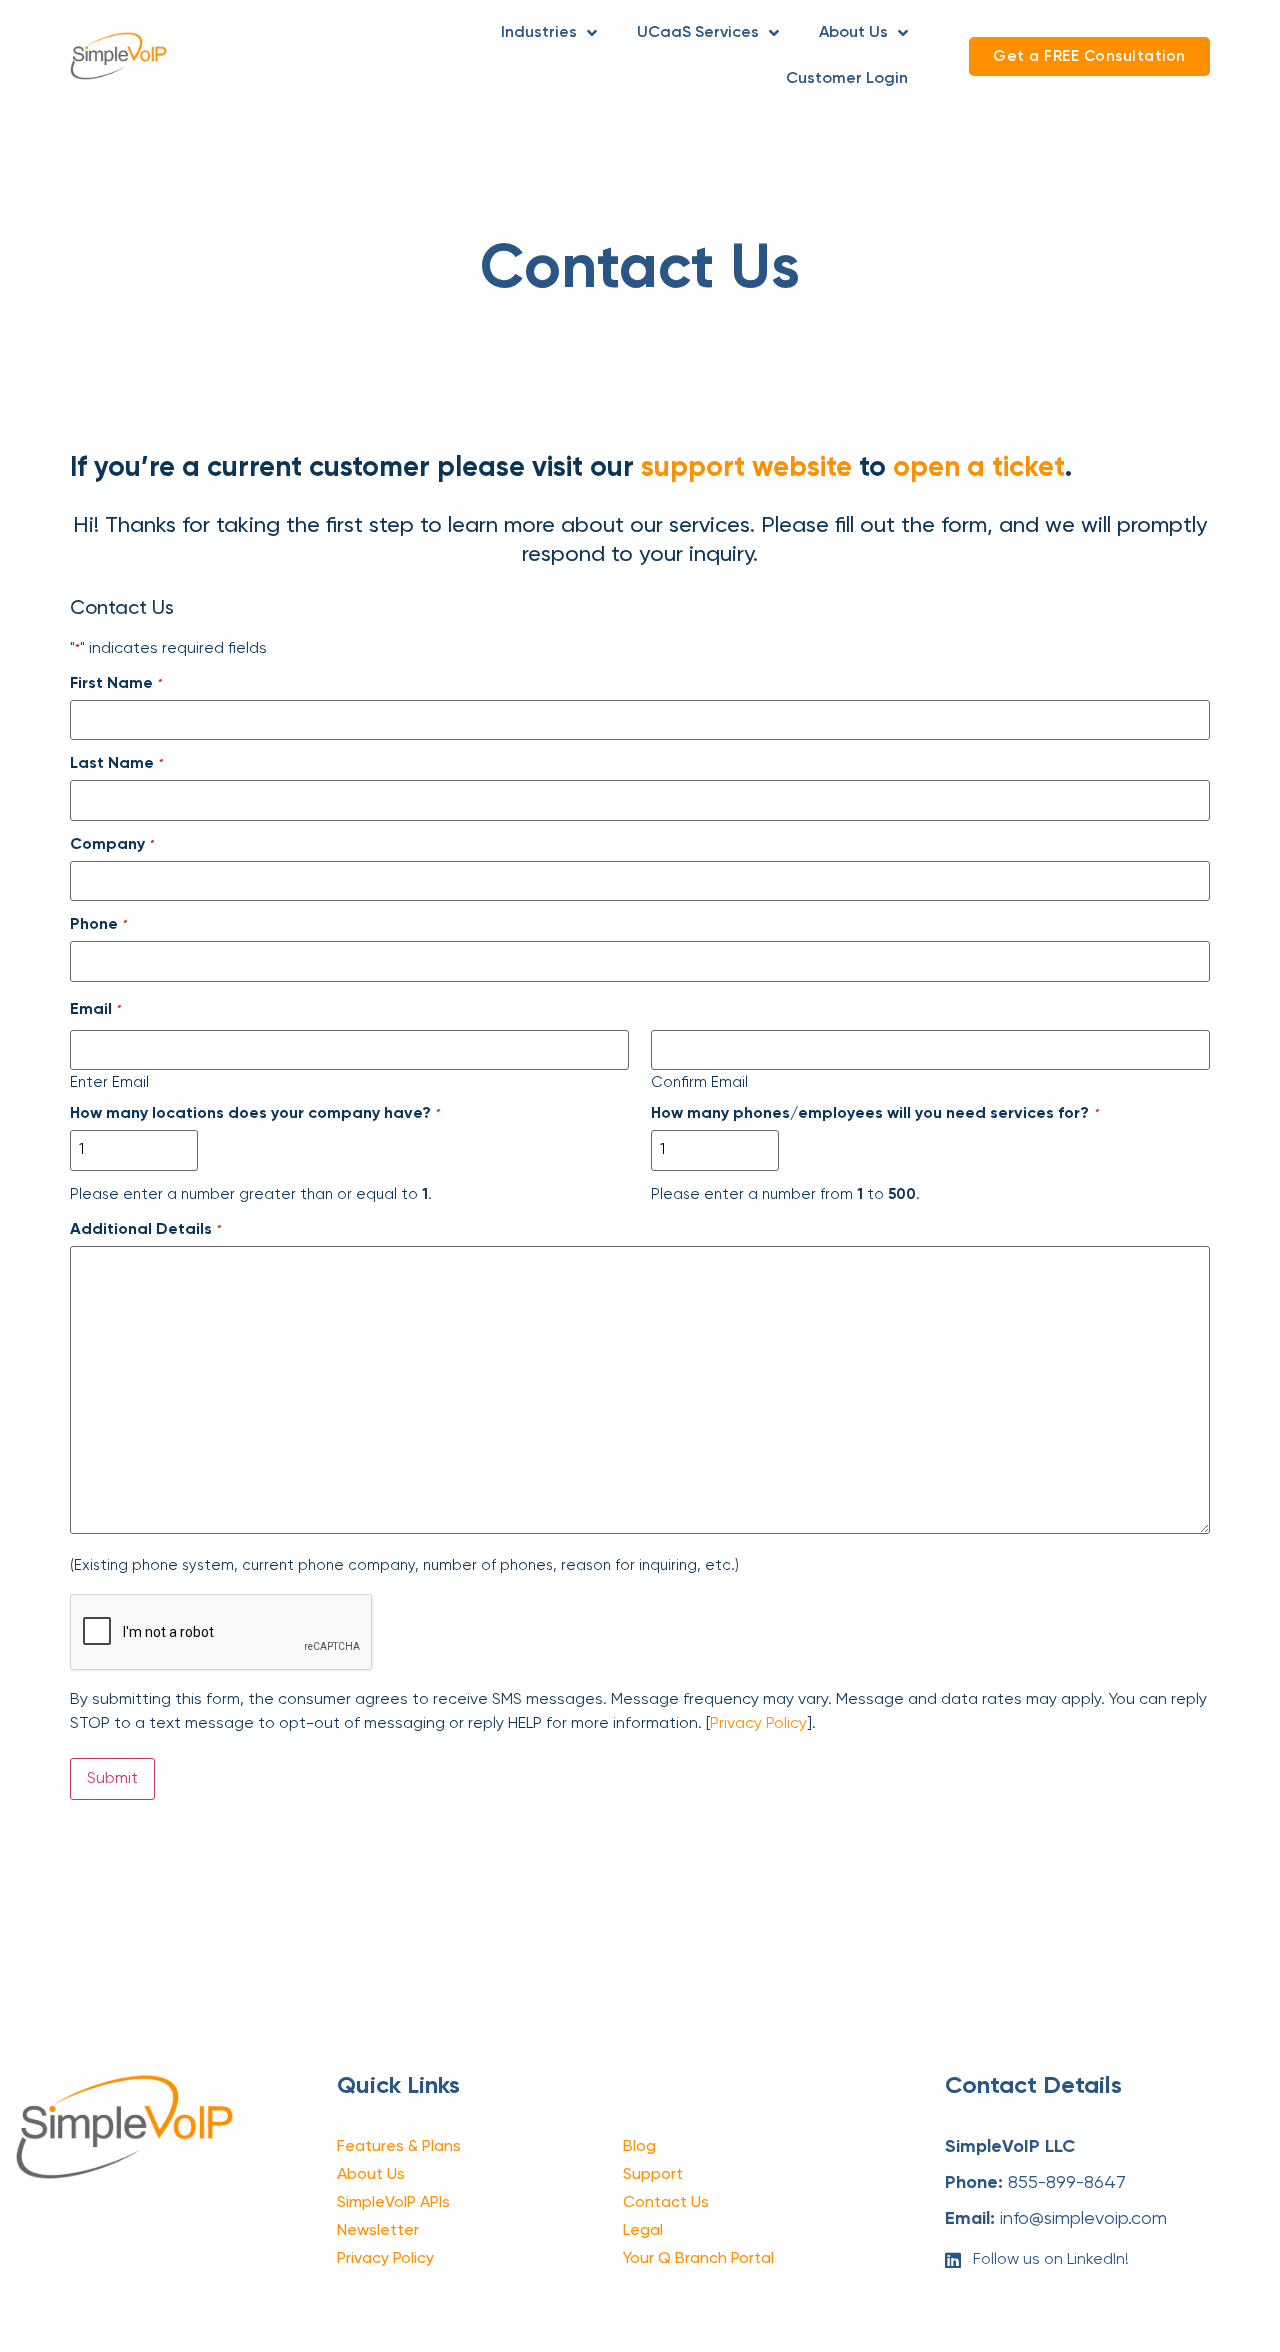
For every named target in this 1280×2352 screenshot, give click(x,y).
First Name (115, 684)
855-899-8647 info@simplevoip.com (1056, 2183)
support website (746, 468)
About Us (853, 33)
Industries (539, 33)
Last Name (116, 764)
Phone (98, 925)
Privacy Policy (758, 1724)
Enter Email (109, 1082)
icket (1034, 468)
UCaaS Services (698, 33)
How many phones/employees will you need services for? (874, 1114)
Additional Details (145, 1230)
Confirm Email (699, 1082)
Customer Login (847, 79)
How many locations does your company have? (254, 1114)
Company (111, 845)
